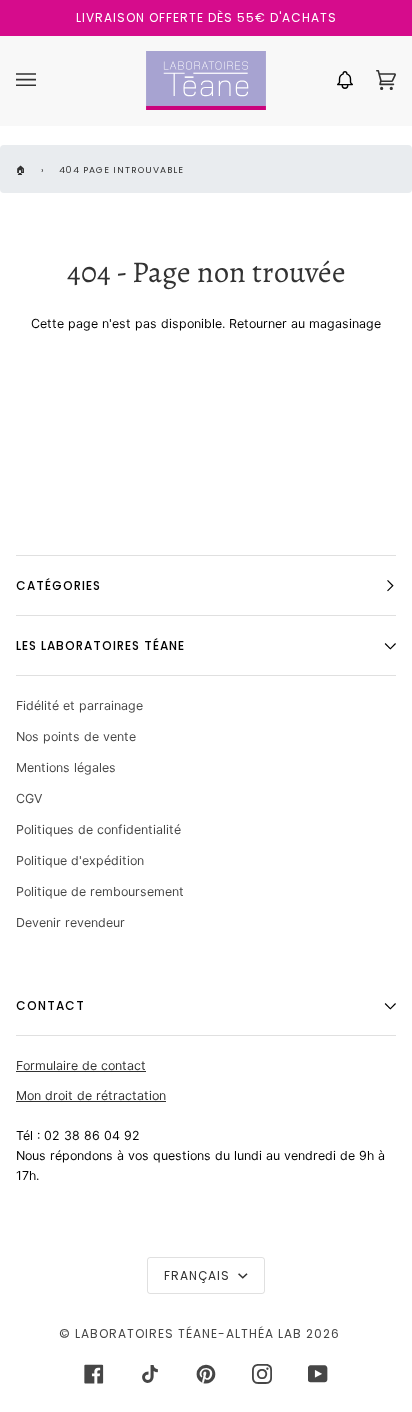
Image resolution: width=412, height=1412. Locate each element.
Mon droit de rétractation (91, 1095)
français (199, 1275)
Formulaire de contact (81, 1065)
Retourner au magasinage (305, 323)
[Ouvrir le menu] (46, 80)
